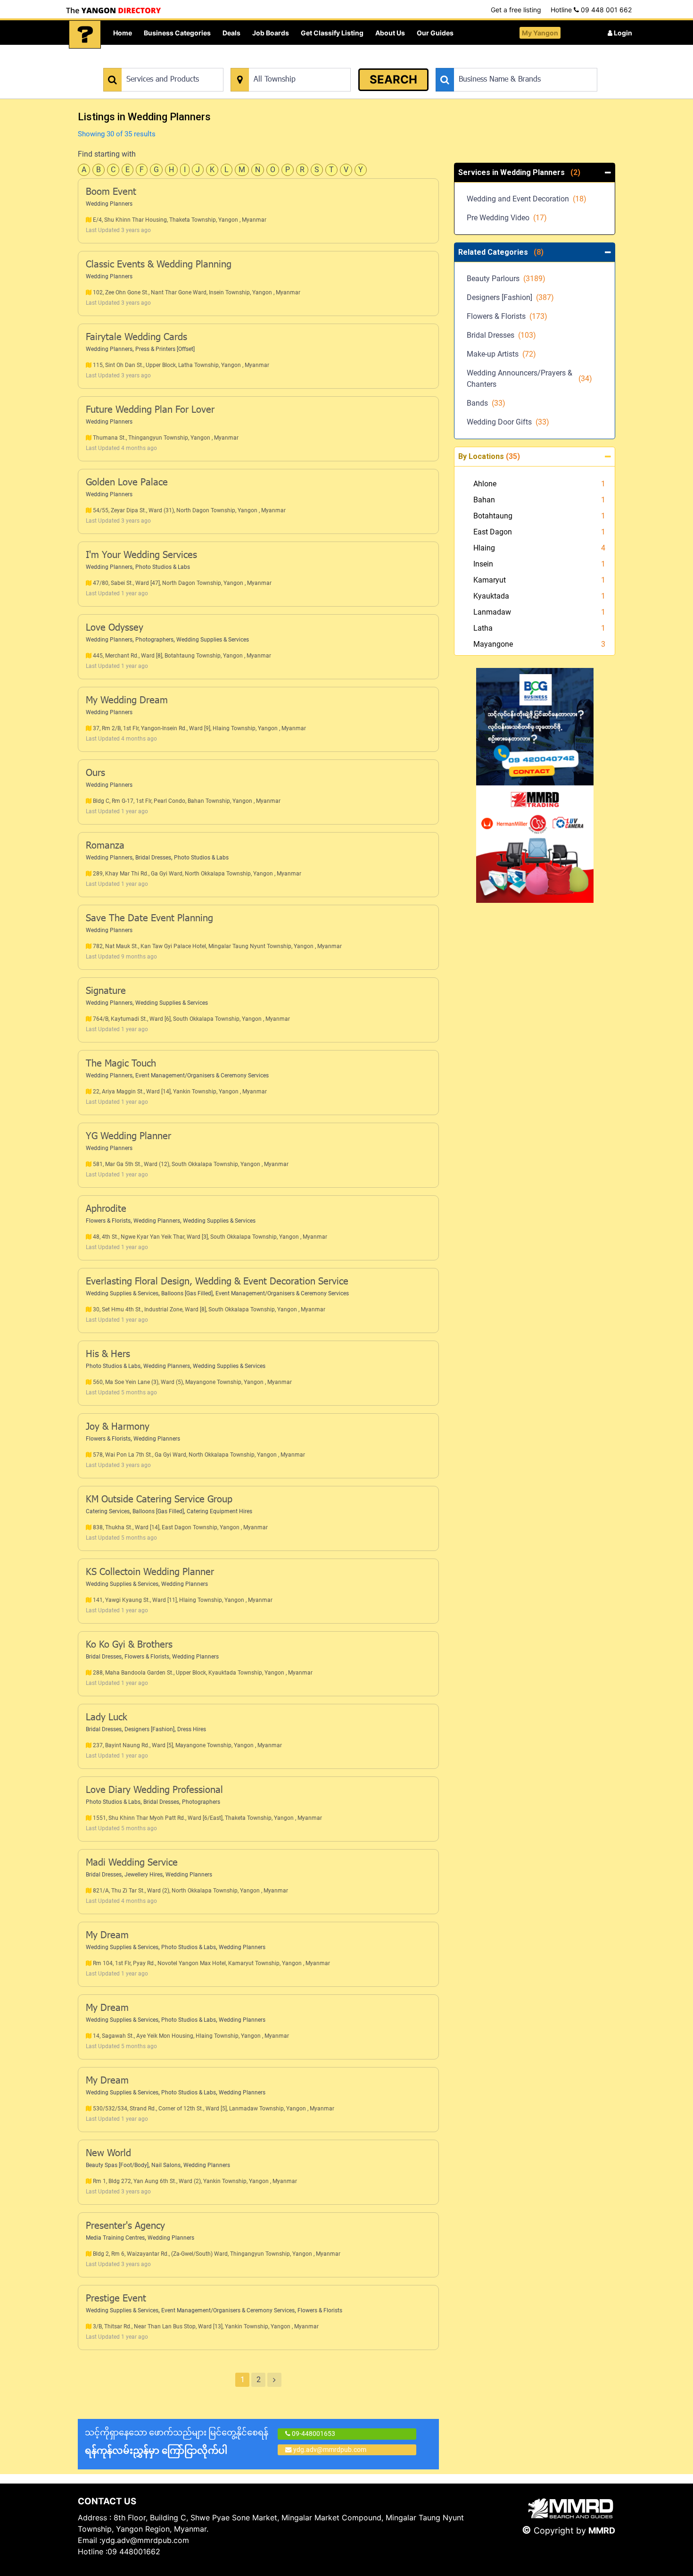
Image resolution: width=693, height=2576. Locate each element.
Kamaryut (490, 580)
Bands (486, 403)
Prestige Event (116, 2299)
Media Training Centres (115, 2238)
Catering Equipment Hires (219, 1511)
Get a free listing (516, 10)
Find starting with (107, 154)
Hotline (591, 10)
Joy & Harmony (118, 1427)
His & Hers (108, 1355)
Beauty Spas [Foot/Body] (117, 2165)
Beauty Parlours (506, 279)
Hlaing (484, 548)
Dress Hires (192, 1729)
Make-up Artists (501, 354)
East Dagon (493, 532)
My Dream (107, 1936)
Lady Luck (107, 1718)
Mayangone (493, 644)
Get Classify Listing (332, 33)
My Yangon (540, 33)
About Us (390, 33)
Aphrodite (106, 1209)
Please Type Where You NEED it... (279, 63)
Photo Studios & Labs (163, 567)
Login (622, 33)
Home (123, 33)
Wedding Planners (109, 204)
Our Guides (435, 33)
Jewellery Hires (144, 1875)
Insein (483, 564)
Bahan (484, 500)
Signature (106, 992)
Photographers (154, 640)
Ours (95, 774)
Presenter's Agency (125, 2226)
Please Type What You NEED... (147, 63)
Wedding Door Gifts (508, 422)
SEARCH (393, 79)
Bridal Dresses (153, 858)
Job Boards (271, 33)
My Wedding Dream (127, 701)
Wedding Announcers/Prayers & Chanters (529, 379)
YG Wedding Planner (128, 1137)
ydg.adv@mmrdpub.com (330, 2450)
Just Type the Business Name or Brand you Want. (507, 63)
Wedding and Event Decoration (527, 199)
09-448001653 (313, 2434)
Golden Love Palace (127, 483)
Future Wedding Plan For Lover (150, 410)
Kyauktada (491, 596)
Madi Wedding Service (132, 1863)
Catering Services (108, 1511)
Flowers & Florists (108, 1221)
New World (108, 2154)
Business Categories (177, 33)
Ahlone (485, 484)
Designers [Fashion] (149, 1729)
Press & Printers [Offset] (165, 349)
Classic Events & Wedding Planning (159, 265)
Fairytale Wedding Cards (136, 338)
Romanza (105, 846)
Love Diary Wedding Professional (154, 1791)
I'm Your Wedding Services (141, 556)
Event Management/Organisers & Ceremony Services (202, 1075)
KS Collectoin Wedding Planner (150, 1573)
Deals (231, 33)
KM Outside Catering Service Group (159, 1500)
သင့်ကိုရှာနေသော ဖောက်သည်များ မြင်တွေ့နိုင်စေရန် (177, 2442)
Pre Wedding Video (507, 218)
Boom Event (111, 192)
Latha (483, 628)
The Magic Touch (121, 1064)
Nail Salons (166, 2165)
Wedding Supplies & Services (213, 640)
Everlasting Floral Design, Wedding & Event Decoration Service (217, 1282)
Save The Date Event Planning (149, 919)
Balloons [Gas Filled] (187, 1293)
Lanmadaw (492, 612)
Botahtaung (493, 516)
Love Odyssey (115, 628)
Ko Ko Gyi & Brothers (129, 1645)
